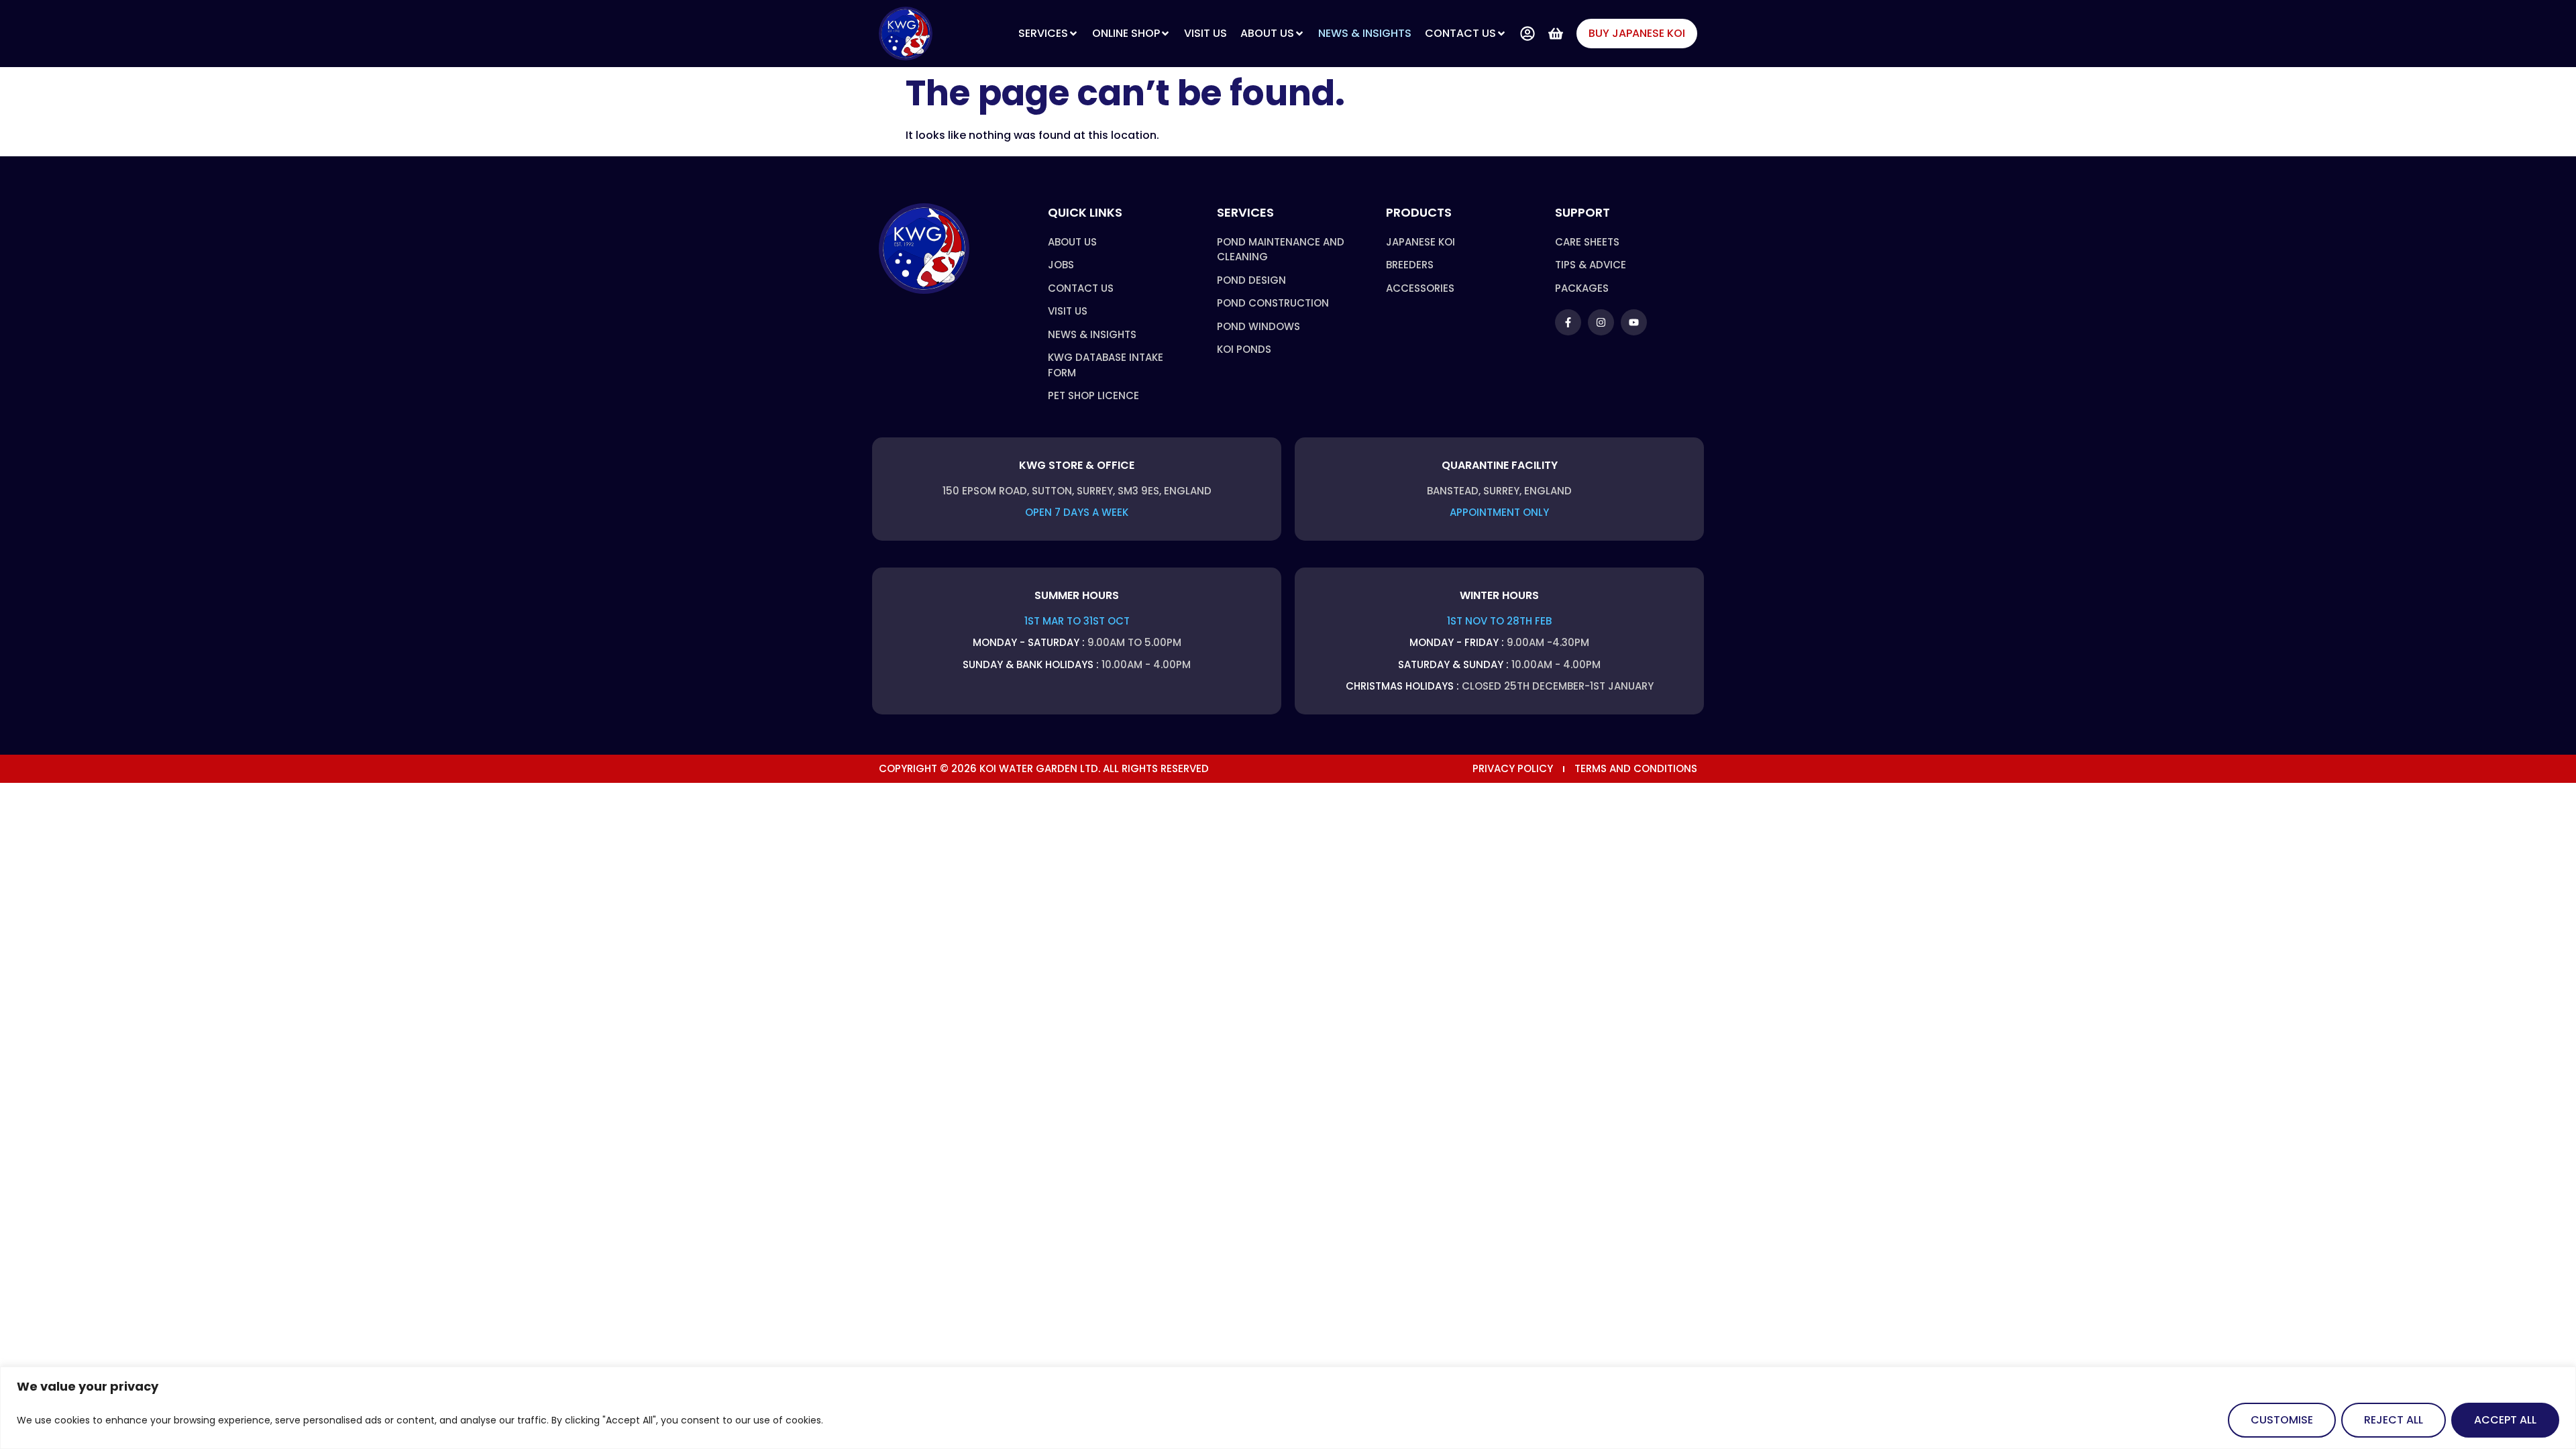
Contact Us (1460, 33)
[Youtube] (1634, 322)
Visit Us (1205, 33)
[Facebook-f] (1568, 322)
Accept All (2505, 1420)
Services (1043, 33)
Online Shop (1126, 33)
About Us (1267, 33)
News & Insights (1365, 33)
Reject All (2394, 1420)
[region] (1288, 1408)
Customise (2282, 1420)
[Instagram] (1601, 322)
